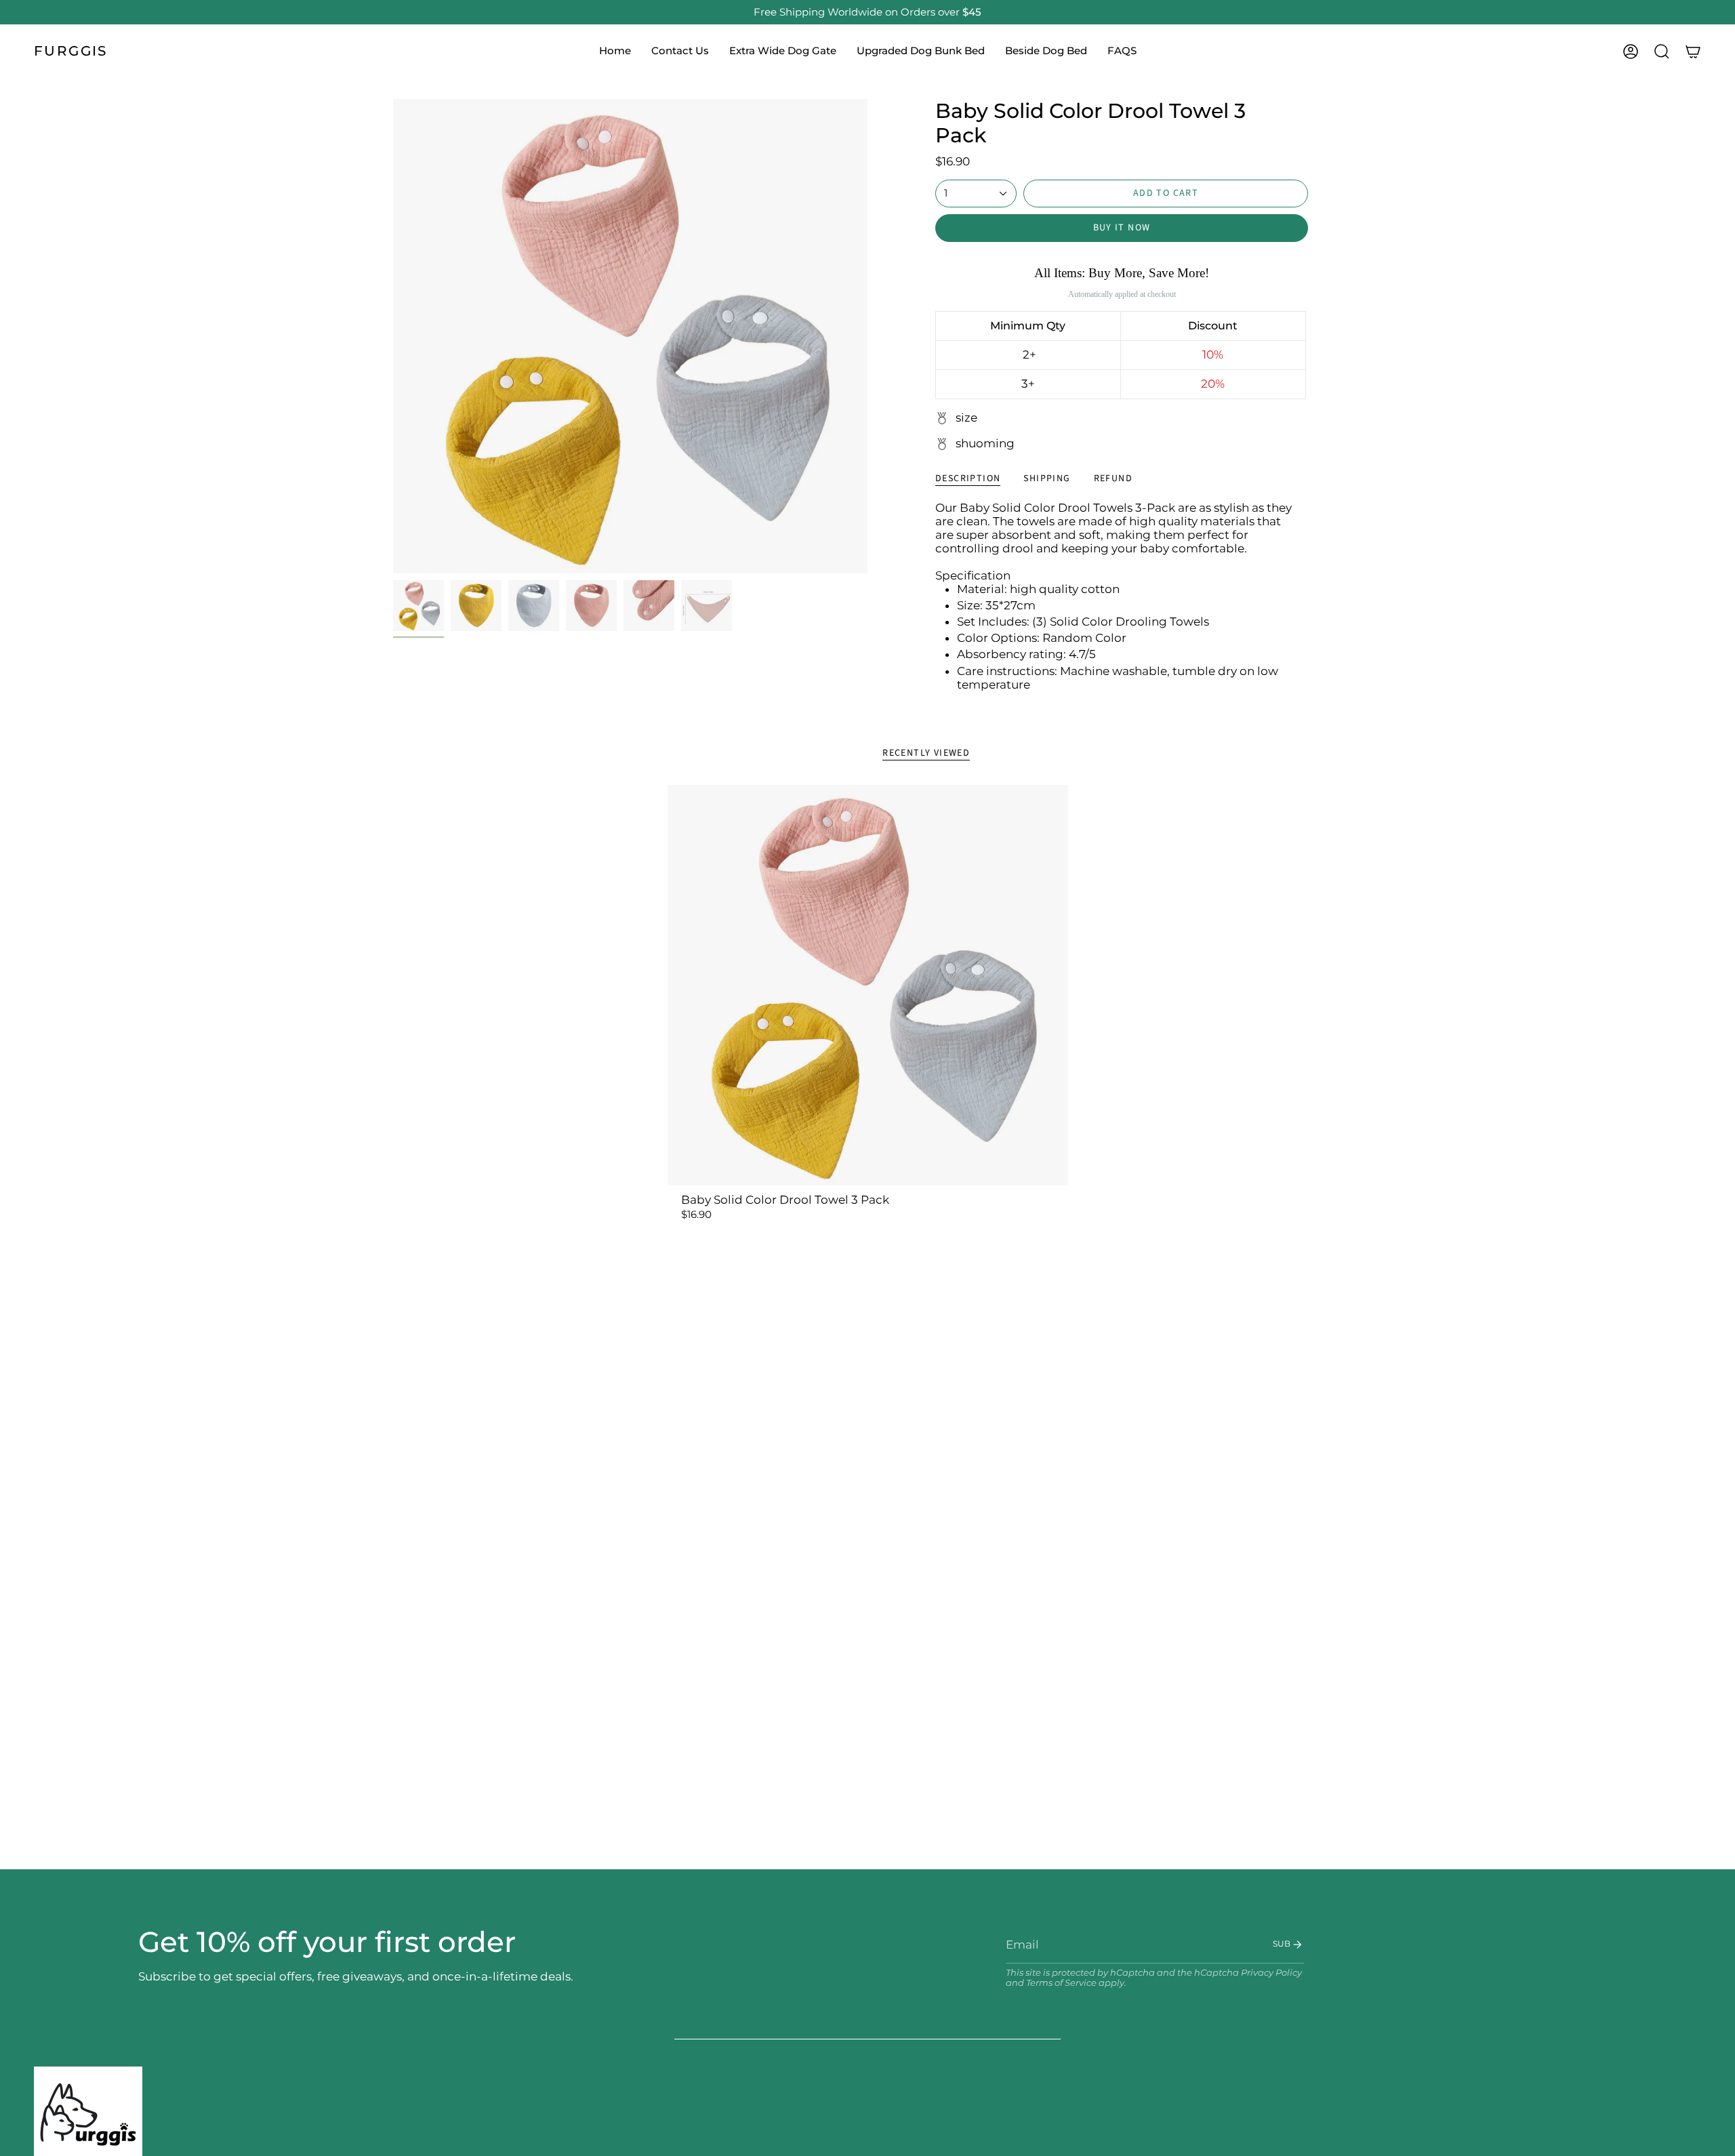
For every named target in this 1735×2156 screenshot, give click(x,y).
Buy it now (1122, 228)
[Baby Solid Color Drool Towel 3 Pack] (868, 985)
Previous (393, 336)
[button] (680, 52)
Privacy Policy (1271, 1973)
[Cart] (1693, 52)
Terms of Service (1061, 1983)
